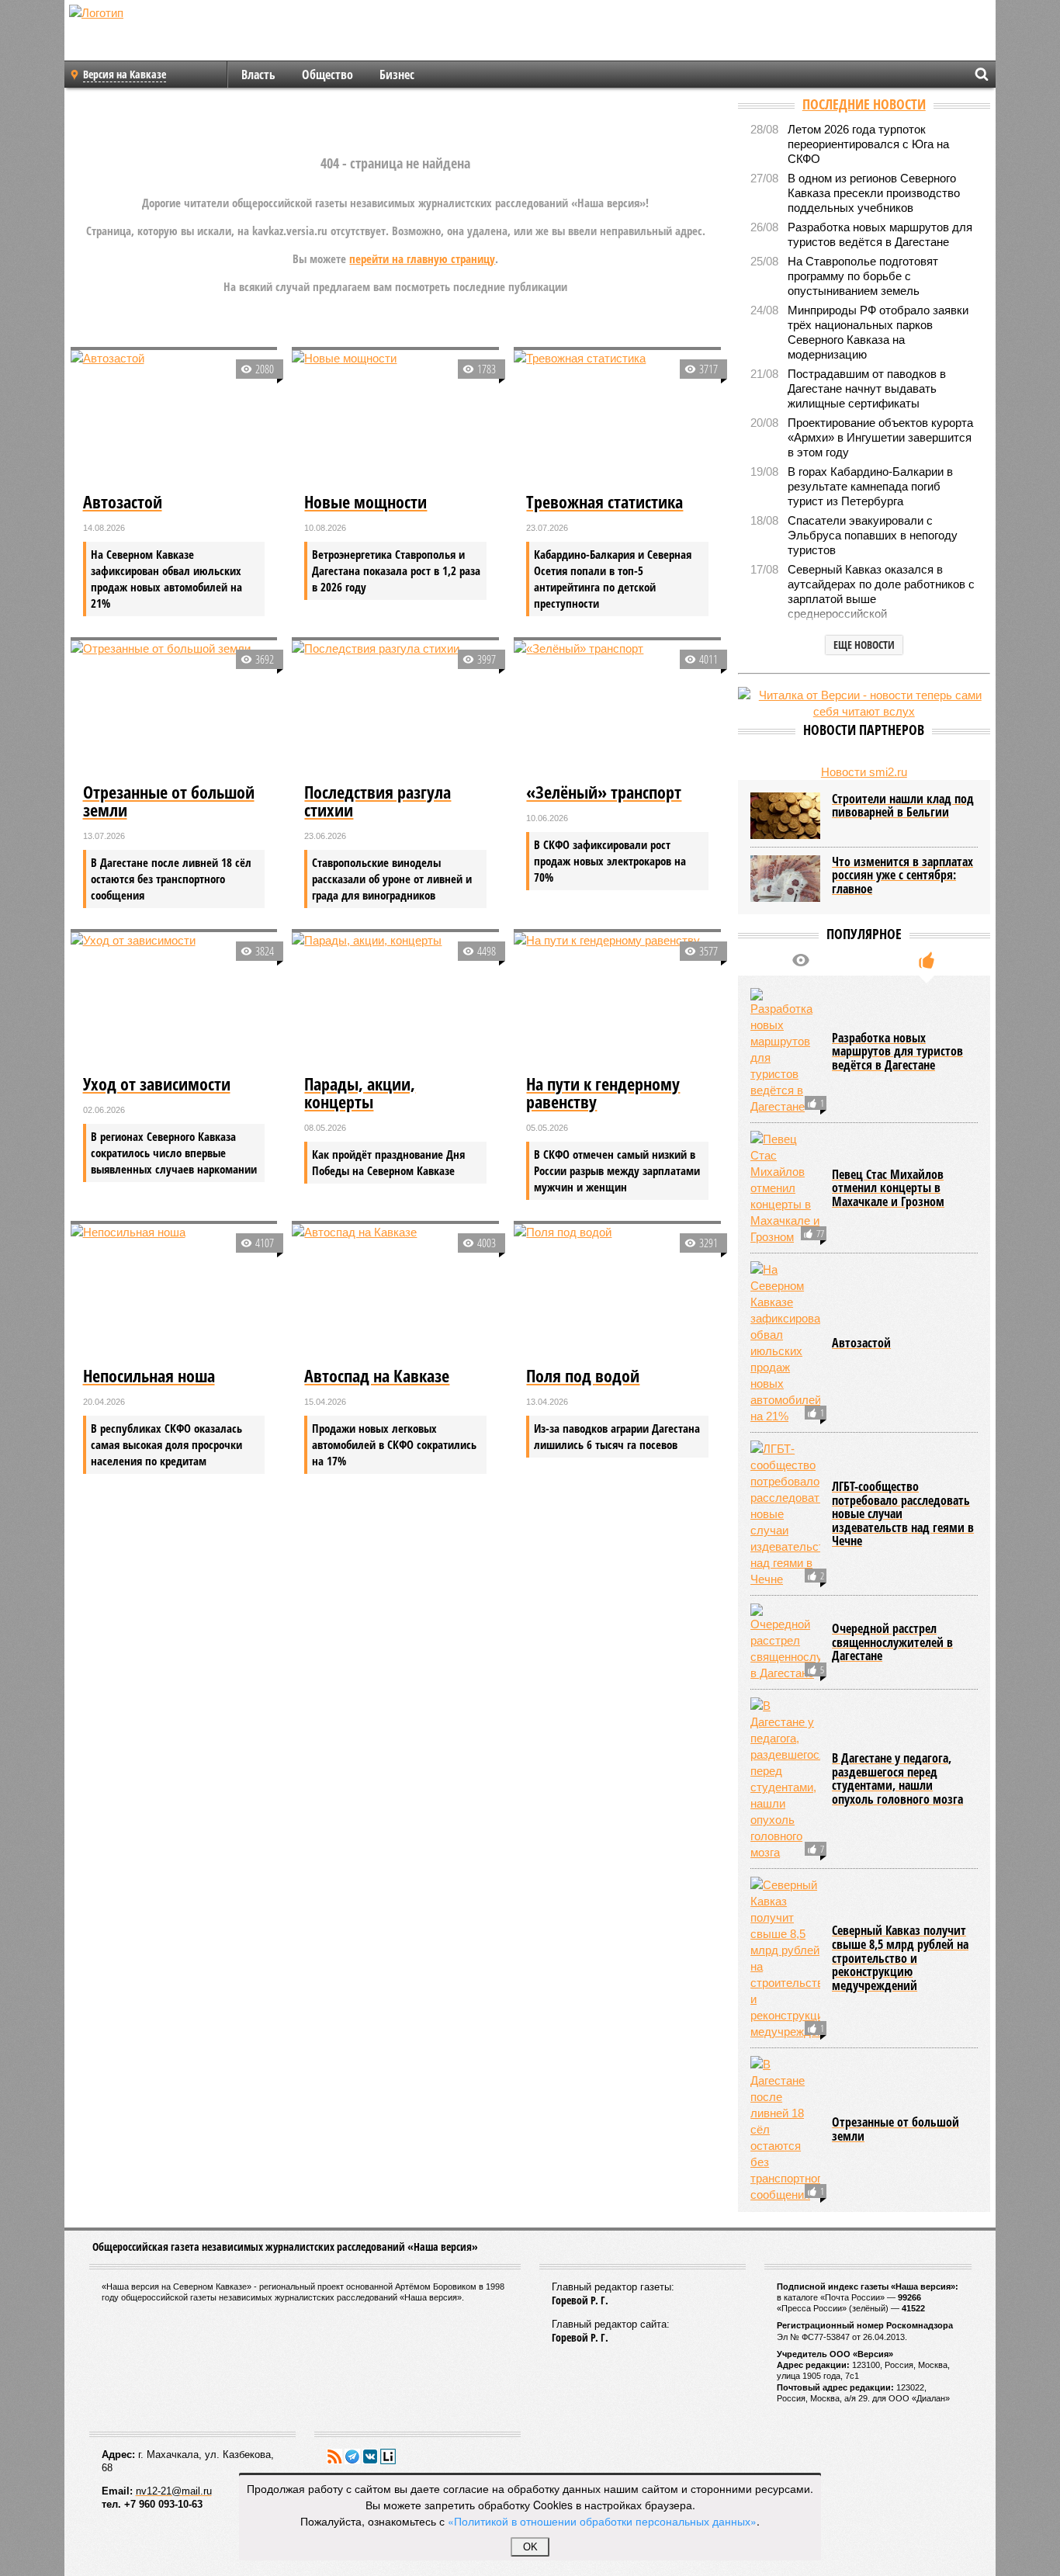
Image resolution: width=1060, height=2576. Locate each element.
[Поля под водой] (617, 1293)
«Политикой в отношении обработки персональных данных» (602, 2521)
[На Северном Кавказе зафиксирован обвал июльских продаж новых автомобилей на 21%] (785, 1343)
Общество (327, 75)
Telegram (352, 2456)
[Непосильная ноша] (174, 1293)
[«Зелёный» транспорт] (617, 709)
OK (530, 2547)
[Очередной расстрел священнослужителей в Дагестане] (785, 1642)
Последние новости (864, 104)
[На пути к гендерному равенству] (617, 1001)
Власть (258, 75)
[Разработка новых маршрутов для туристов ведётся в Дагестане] (785, 1051)
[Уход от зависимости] (174, 1001)
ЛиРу (388, 2456)
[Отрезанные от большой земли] (174, 709)
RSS (334, 2456)
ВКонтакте (370, 2456)
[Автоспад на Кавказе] (395, 1293)
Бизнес (397, 75)
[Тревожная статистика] (617, 419)
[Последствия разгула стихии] (395, 709)
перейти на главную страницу (422, 258)
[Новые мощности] (395, 419)
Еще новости (864, 645)
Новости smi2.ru (864, 772)
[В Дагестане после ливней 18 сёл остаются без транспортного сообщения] (785, 2129)
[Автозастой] (174, 419)
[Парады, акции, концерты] (395, 1001)
